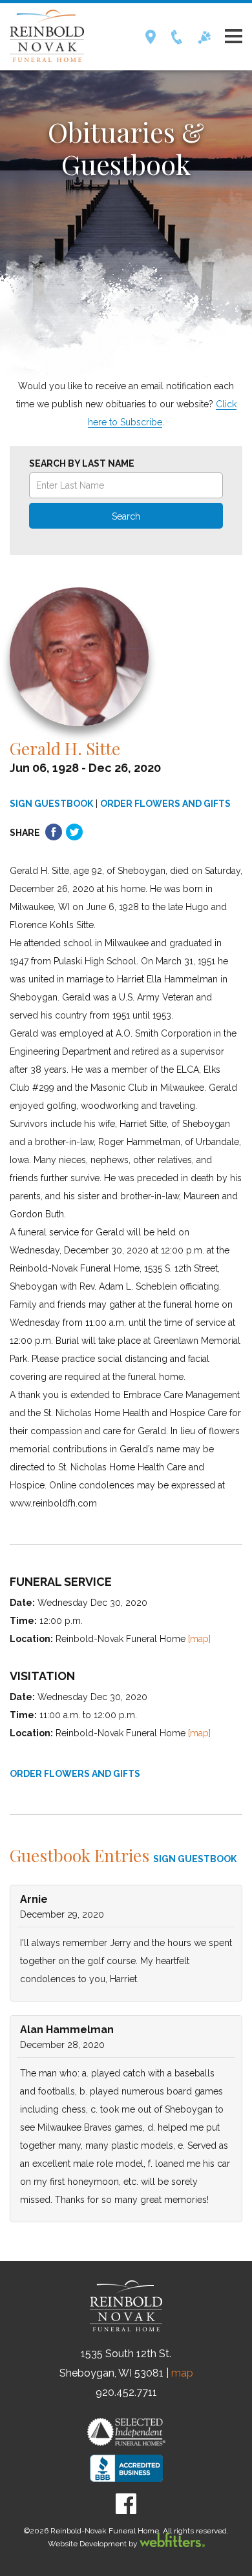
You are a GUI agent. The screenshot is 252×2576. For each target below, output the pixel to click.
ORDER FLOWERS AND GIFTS (165, 804)
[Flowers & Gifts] (205, 41)
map (182, 2373)
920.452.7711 (126, 2392)
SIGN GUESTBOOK (51, 804)
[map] (199, 1639)
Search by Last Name (82, 463)
